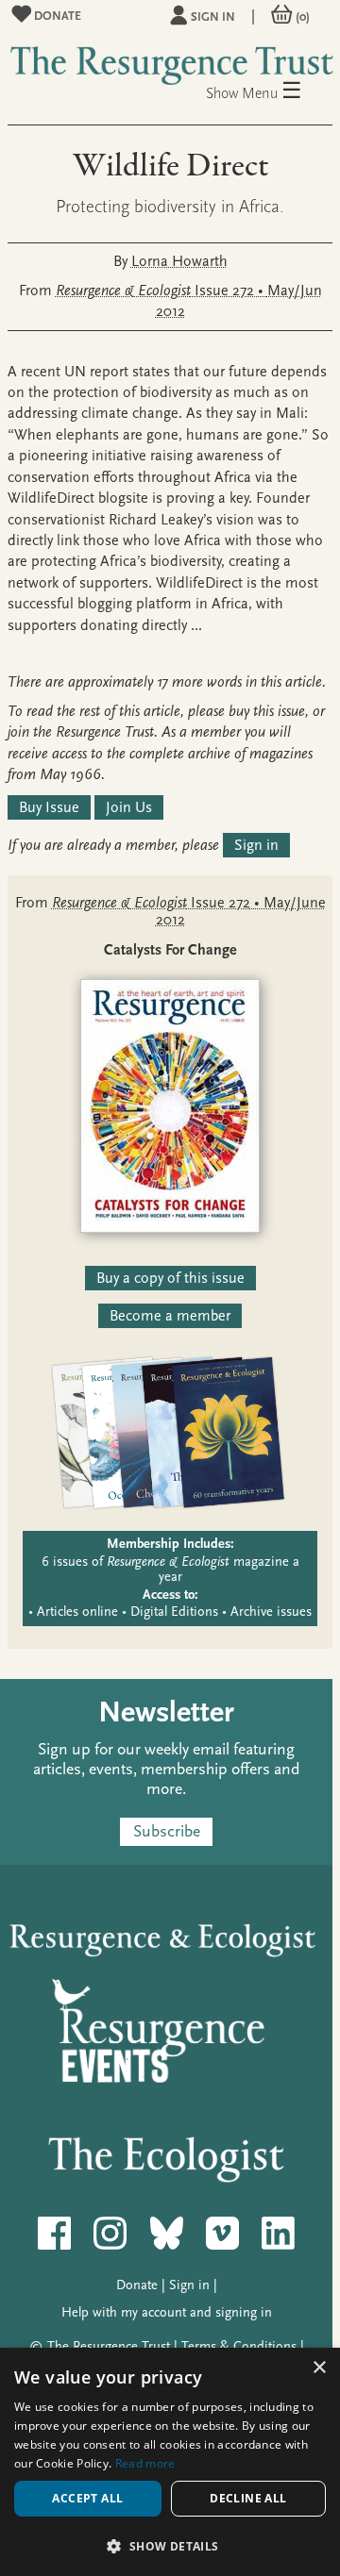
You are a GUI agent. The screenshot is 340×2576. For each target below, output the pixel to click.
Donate (56, 16)
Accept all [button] (87, 2498)
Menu (272, 92)
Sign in (213, 17)
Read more (145, 2463)
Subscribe (167, 1831)
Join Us (129, 807)
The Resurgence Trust (109, 2346)
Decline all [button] (248, 2498)
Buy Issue (49, 807)
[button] (170, 2545)
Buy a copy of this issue (170, 1278)
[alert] (170, 2462)
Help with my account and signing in (167, 2312)
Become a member (170, 1316)
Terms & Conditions (239, 2346)
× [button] (319, 2368)
